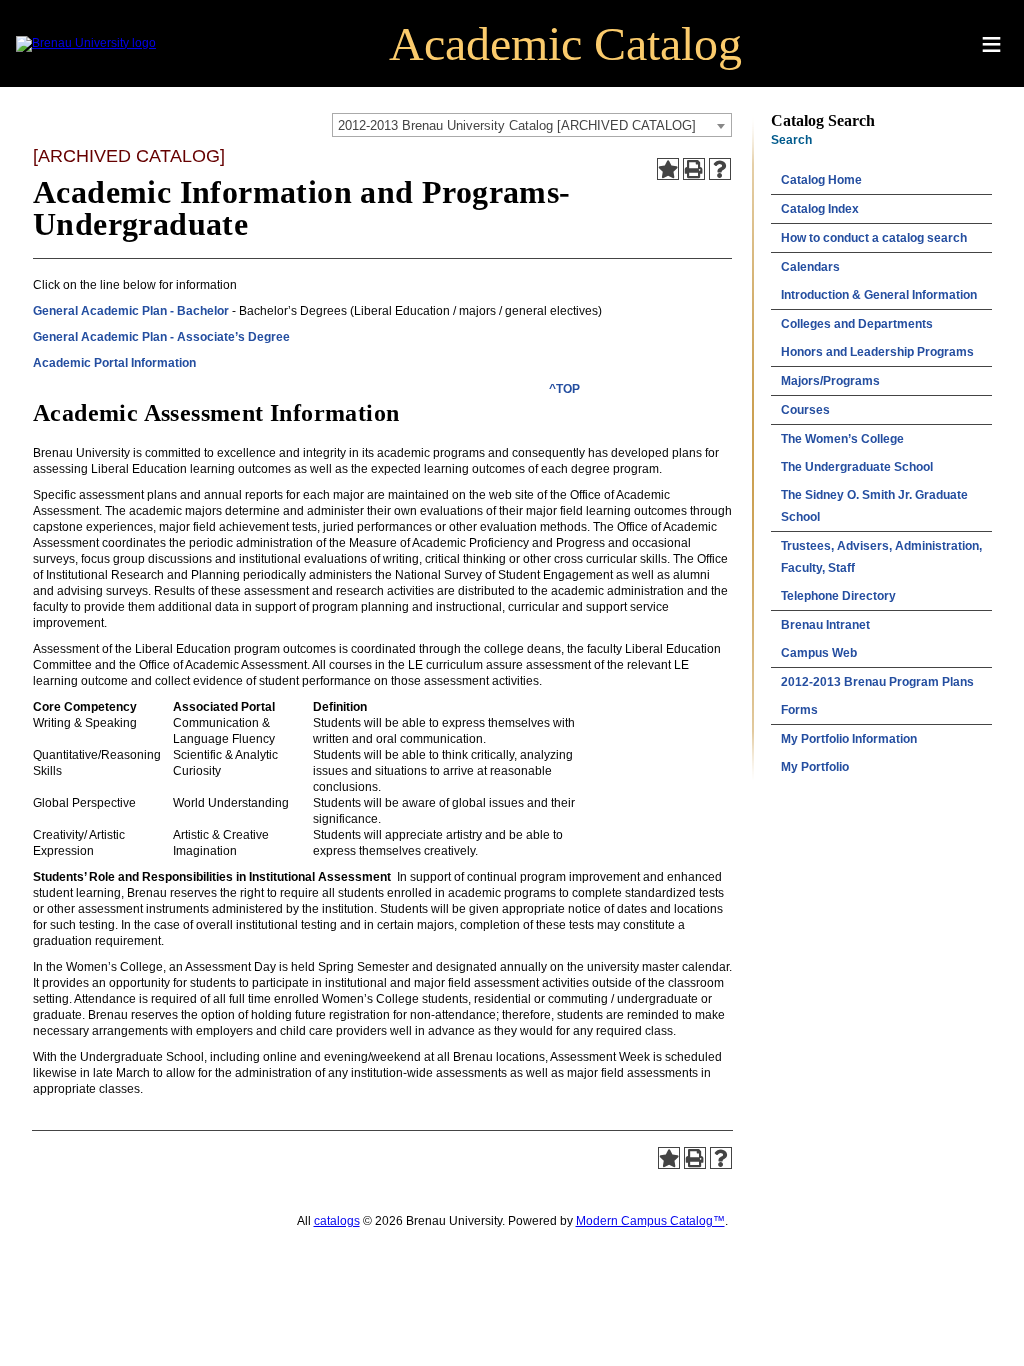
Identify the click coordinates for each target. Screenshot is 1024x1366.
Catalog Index (820, 209)
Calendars (810, 267)
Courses (805, 410)
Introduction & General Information (879, 295)
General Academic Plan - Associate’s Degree (161, 337)
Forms (799, 710)
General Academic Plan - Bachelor (131, 311)
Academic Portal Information (114, 363)
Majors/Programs (830, 381)
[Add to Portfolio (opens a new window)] (668, 169)
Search (791, 140)
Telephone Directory (838, 596)
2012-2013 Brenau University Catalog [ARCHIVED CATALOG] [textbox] (517, 125)
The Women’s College (842, 439)
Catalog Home (821, 180)
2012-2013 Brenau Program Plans (877, 682)
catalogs (337, 1221)
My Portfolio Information (849, 739)
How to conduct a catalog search (874, 238)
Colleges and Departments (857, 324)
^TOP (564, 389)
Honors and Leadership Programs (877, 352)
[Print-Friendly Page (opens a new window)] (694, 169)
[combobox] (532, 125)
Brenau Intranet (825, 625)
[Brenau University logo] (86, 43)
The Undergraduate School (857, 467)
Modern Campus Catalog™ (650, 1221)
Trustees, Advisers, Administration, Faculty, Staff (881, 557)
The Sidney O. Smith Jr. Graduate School (874, 506)
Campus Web (819, 653)
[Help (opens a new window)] (720, 169)
